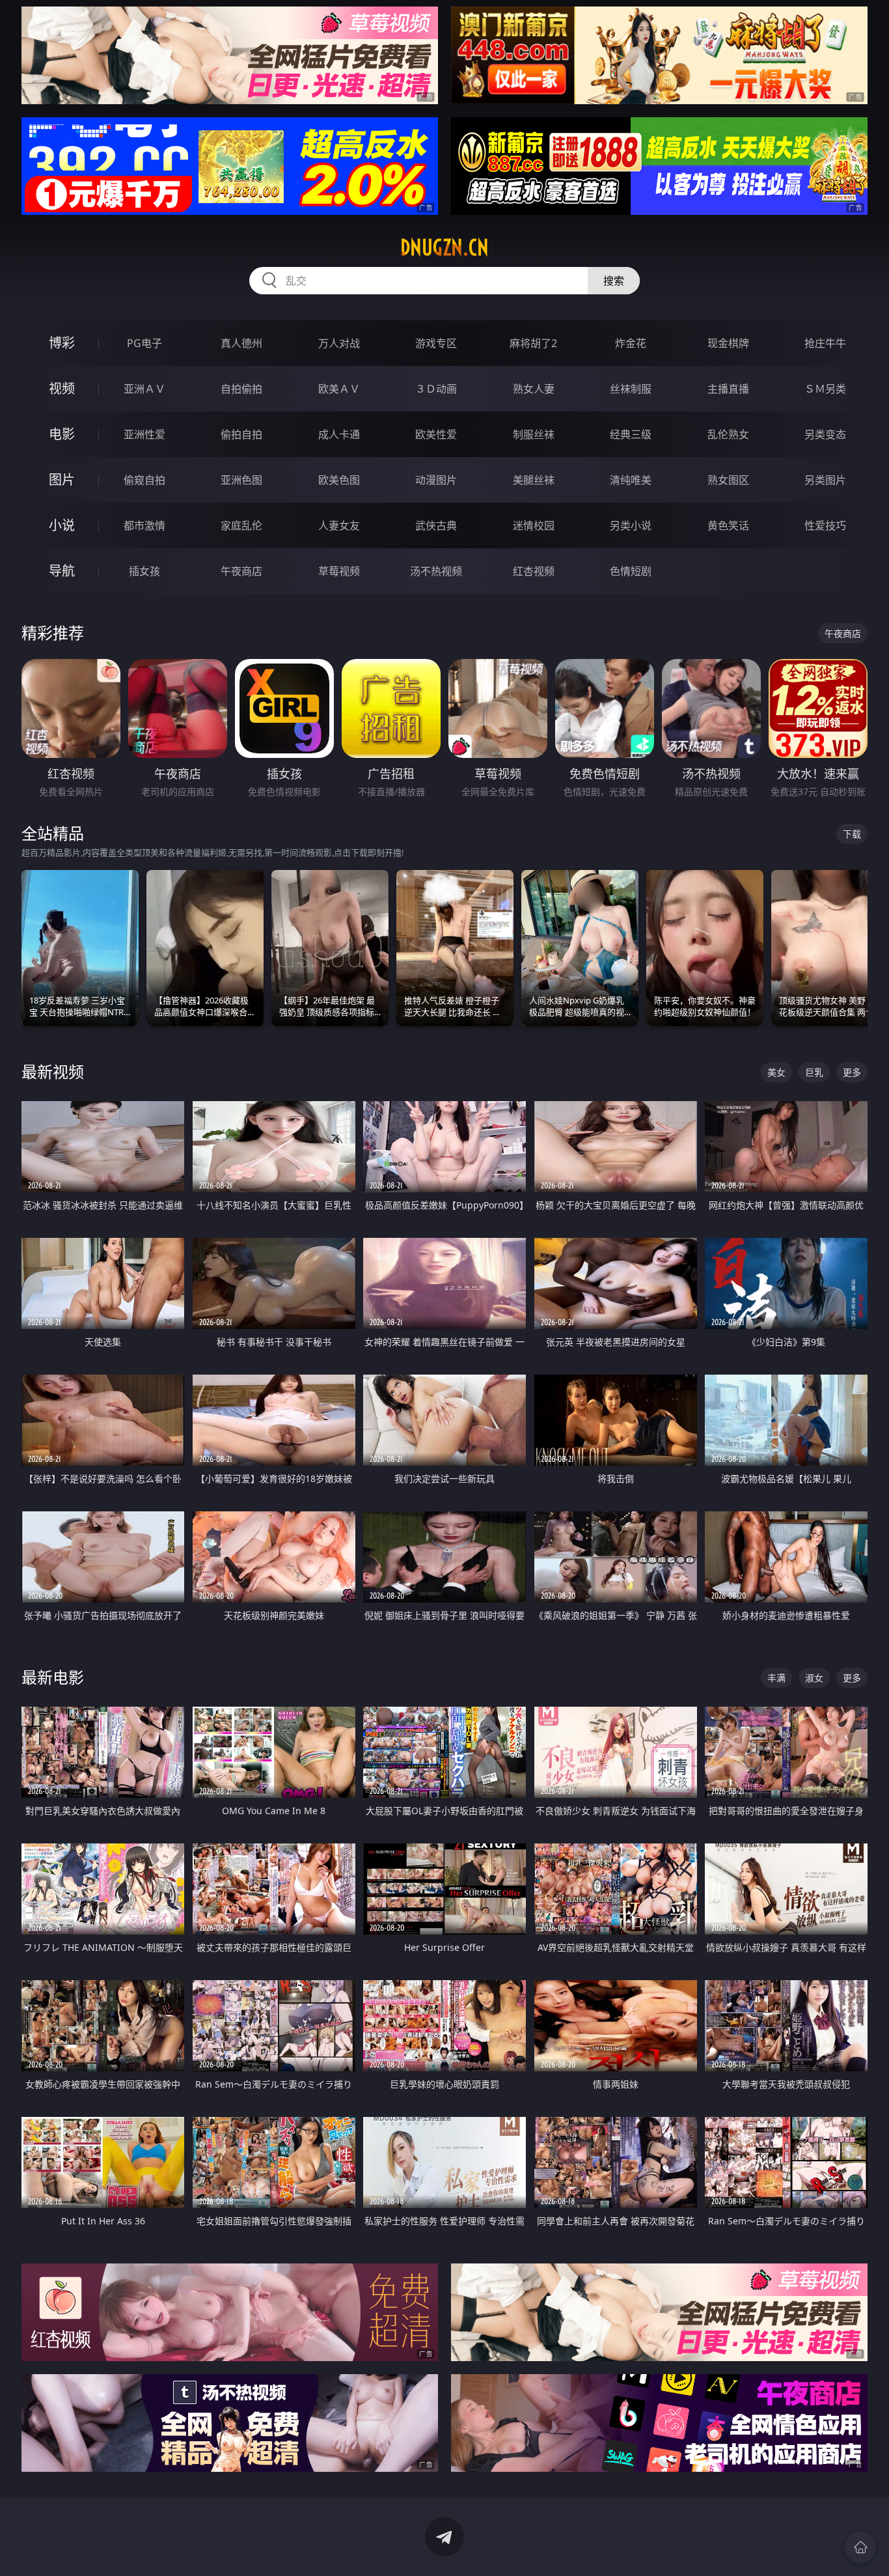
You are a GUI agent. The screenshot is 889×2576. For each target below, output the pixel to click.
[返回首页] (860, 2547)
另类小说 (631, 525)
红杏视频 (534, 571)
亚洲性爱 (144, 434)
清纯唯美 (631, 480)
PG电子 (144, 343)
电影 (62, 434)
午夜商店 (241, 571)
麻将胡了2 (533, 343)
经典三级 (631, 434)
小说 (62, 525)
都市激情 (144, 525)
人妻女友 (339, 525)
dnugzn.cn (444, 247)
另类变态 (825, 434)
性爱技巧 (825, 525)
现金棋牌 (728, 343)
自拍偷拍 (241, 389)
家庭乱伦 (241, 525)
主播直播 (728, 389)
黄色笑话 (728, 525)
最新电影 (53, 1677)
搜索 (614, 281)
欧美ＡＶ (339, 389)
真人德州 (241, 343)
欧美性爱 (436, 434)
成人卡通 (339, 434)
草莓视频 (339, 571)
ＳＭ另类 (825, 389)
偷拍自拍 (241, 434)
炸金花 (631, 343)
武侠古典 (436, 525)
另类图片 (825, 480)
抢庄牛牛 (825, 343)
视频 (62, 388)
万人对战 (339, 343)
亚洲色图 (241, 480)
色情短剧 (631, 571)
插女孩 (144, 571)
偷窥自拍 (144, 480)
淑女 (814, 1678)
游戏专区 (436, 343)
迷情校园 (534, 525)
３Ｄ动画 (436, 389)
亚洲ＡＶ (144, 389)
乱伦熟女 (728, 434)
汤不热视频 (436, 571)
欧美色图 (339, 480)
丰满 (776, 1678)
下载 (852, 834)
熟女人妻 (534, 389)
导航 (62, 571)
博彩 (62, 343)
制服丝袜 (534, 434)
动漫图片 (436, 480)
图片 (62, 480)
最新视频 (53, 1071)
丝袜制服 (631, 389)
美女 (776, 1072)
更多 (852, 1072)
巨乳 (814, 1072)
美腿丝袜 (534, 480)
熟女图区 (728, 480)
